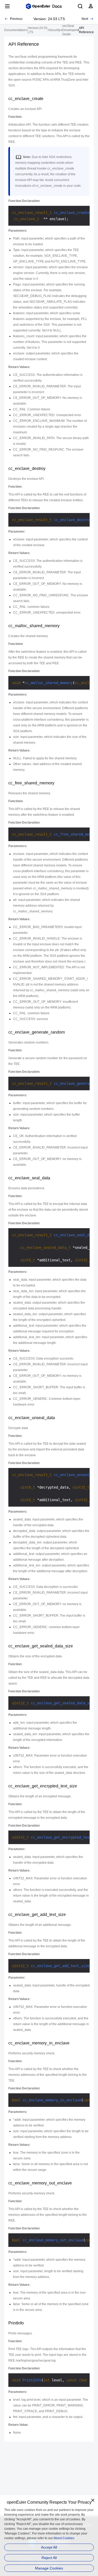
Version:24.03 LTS (38, 30)
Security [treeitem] (55, 30)
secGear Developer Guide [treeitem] (70, 30)
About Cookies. (64, 2538)
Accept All (49, 2547)
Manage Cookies (49, 2568)
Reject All (49, 2558)
